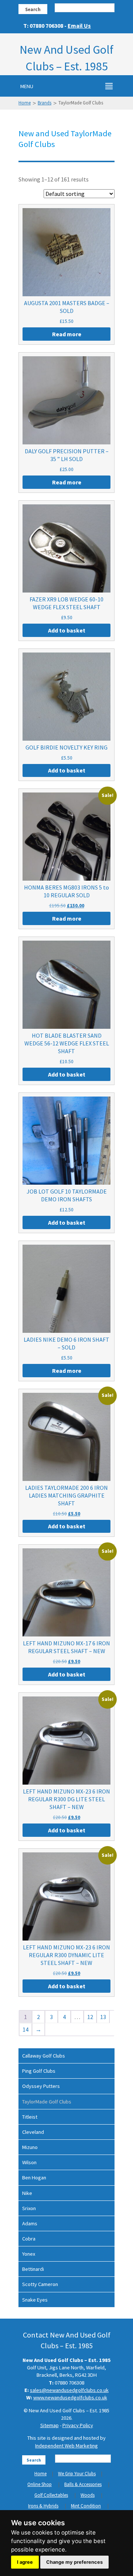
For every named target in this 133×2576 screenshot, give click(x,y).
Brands (45, 103)
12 (90, 2017)
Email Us (79, 26)
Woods (88, 2495)
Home (25, 103)
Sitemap (50, 2425)
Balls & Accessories (83, 2484)
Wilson (29, 2162)
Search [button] (33, 9)
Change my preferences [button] (74, 2562)
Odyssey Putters (41, 2086)
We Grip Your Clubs (77, 2474)
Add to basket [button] (67, 630)
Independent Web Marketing (66, 2446)
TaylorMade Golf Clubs (47, 2102)
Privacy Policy (78, 2425)
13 (103, 2017)
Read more (67, 334)
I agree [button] (25, 2562)
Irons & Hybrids (43, 2506)
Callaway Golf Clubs (44, 2056)
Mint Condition (86, 2506)
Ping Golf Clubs (39, 2071)
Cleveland (33, 2132)
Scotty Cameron (40, 2284)
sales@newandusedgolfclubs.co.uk (69, 2390)
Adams (30, 2223)
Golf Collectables (51, 2495)
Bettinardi (33, 2269)
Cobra (29, 2239)
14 (25, 2029)
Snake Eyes (35, 2300)
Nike (27, 2193)
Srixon (29, 2208)
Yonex (29, 2254)
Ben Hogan (34, 2178)
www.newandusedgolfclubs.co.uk (70, 2398)
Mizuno (30, 2147)
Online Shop (40, 2484)
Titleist (30, 2117)
